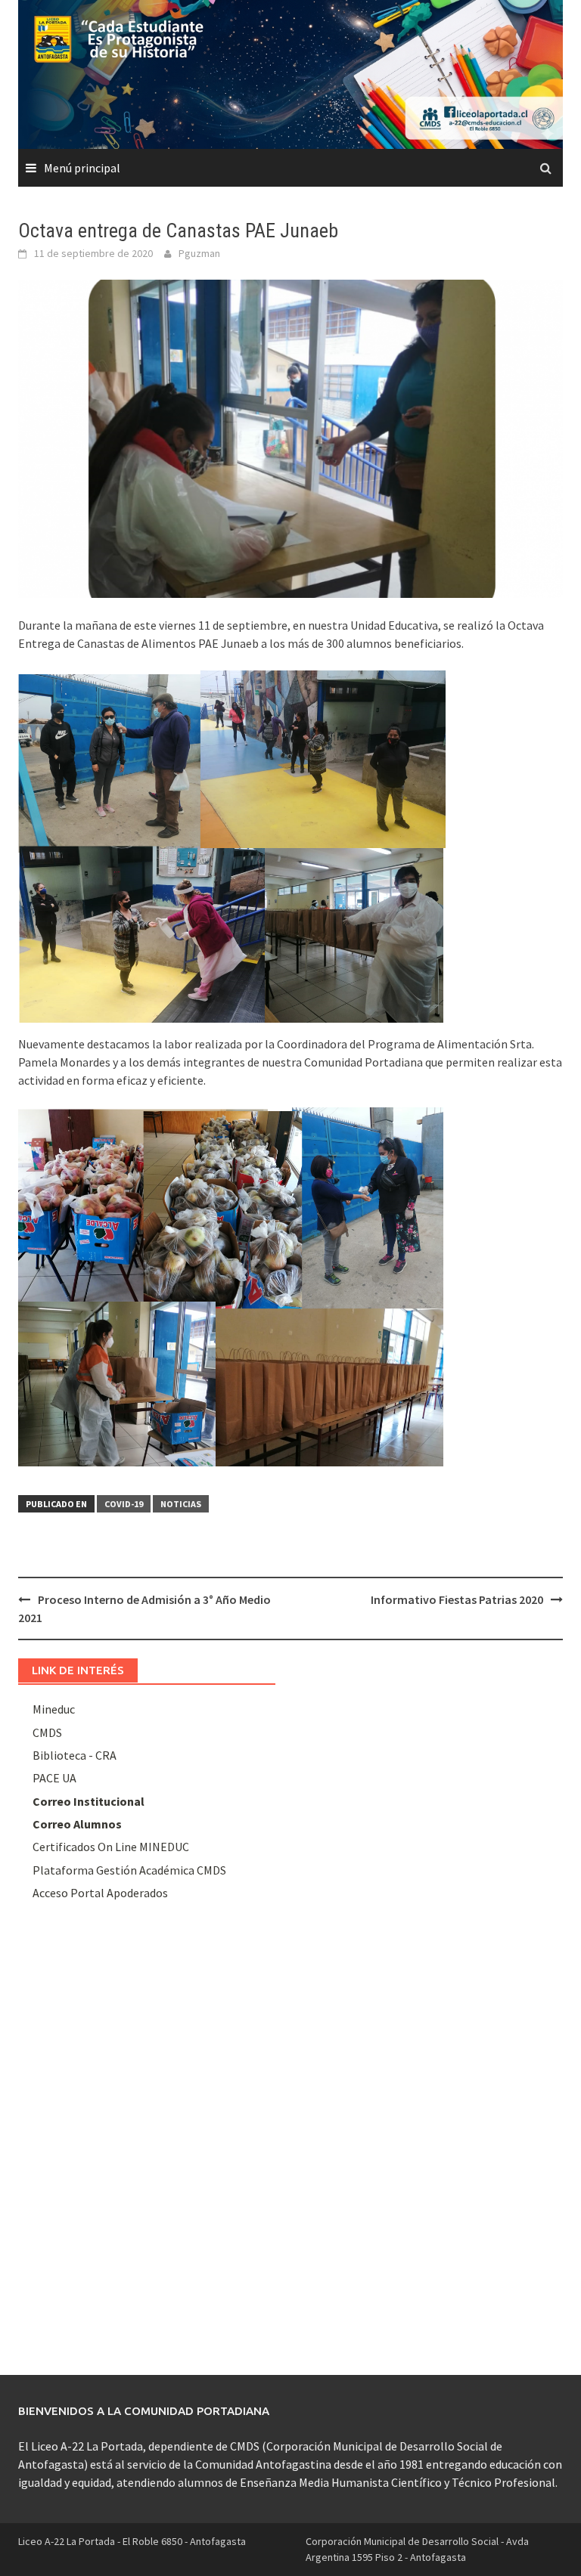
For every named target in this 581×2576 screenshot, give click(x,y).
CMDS (47, 1732)
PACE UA (54, 1778)
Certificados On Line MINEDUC (111, 1847)
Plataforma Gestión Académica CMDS (129, 1870)
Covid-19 (124, 1504)
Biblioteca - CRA (75, 1755)
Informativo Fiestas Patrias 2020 (457, 1599)
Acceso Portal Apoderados (100, 1893)
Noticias (181, 1504)
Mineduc (54, 1709)
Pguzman (199, 253)
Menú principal (82, 168)
